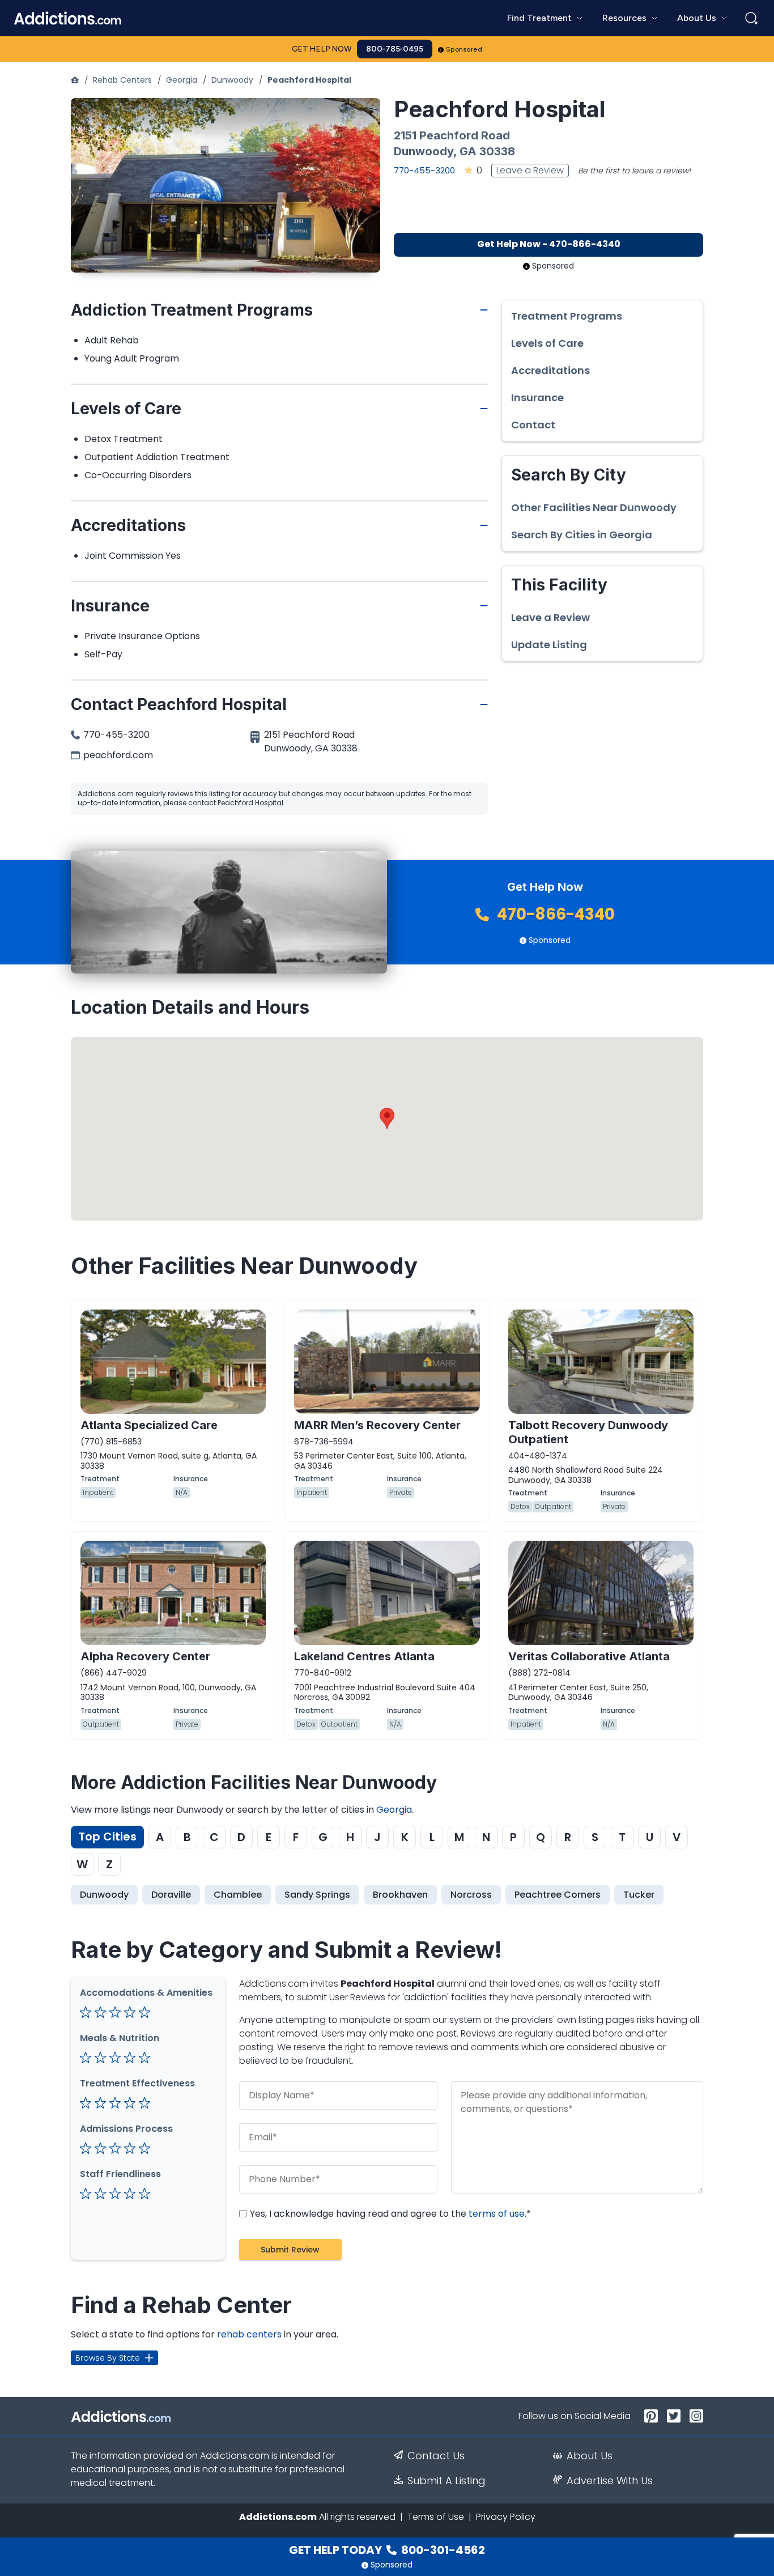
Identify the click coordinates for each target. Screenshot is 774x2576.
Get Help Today (387, 2550)
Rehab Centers (122, 80)
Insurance (537, 398)
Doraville (171, 1895)
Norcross (471, 1895)
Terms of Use (436, 2517)
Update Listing (549, 645)
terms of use (497, 2214)
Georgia (182, 80)
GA (468, 151)
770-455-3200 (424, 170)
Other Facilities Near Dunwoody (594, 508)
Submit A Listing (446, 2481)
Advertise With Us (610, 2481)
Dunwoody (232, 80)
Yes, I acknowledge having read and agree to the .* (389, 2214)
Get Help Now (322, 49)
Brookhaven (400, 1895)
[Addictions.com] (75, 80)
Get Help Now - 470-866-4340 (549, 244)
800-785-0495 (395, 49)
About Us (590, 2456)
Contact (533, 425)
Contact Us (436, 2456)
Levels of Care (547, 343)
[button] (387, 1118)
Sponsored (464, 49)
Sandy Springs (317, 1895)
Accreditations (550, 371)
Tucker (639, 1895)
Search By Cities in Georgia (582, 535)
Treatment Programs (567, 316)
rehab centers (249, 2334)
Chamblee (238, 1895)
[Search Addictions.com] (751, 18)
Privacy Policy (506, 2517)
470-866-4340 (554, 914)
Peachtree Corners (558, 1895)
